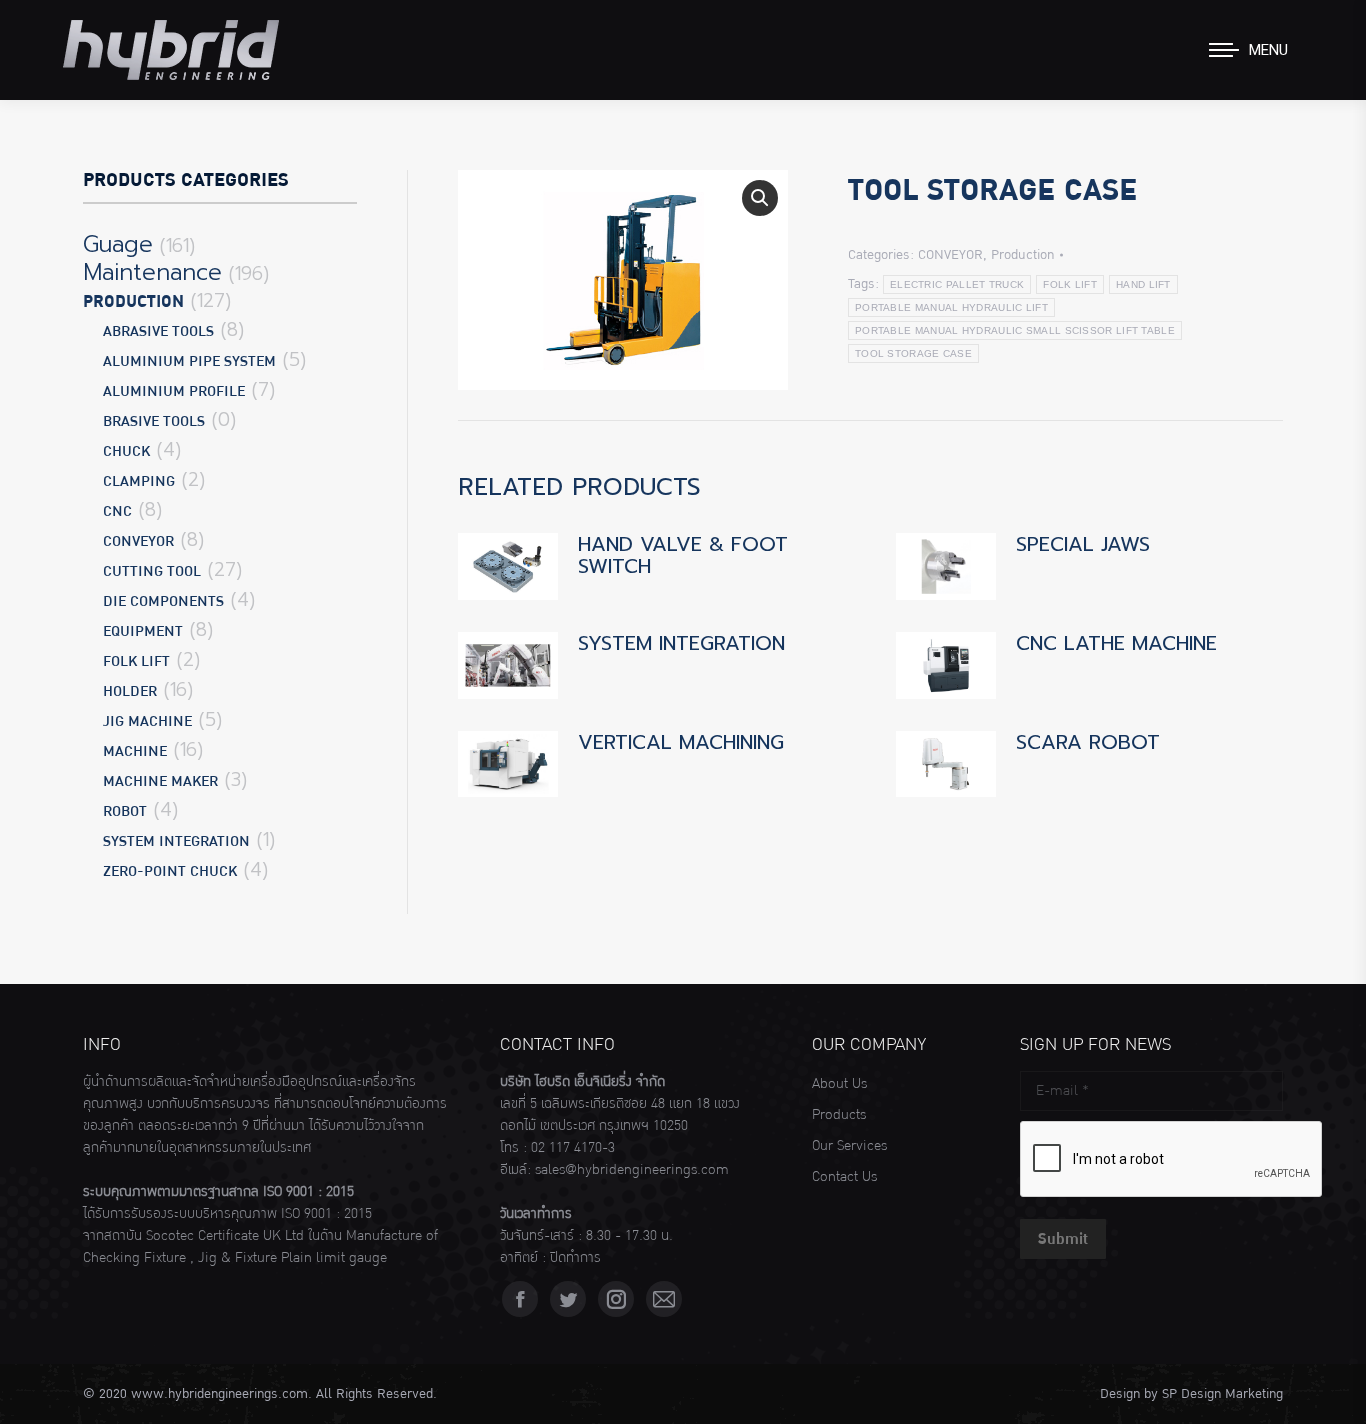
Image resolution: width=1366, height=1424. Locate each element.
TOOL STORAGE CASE (913, 353)
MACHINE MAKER (160, 781)
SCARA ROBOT (1088, 742)
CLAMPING (139, 481)
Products (839, 1115)
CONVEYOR (950, 255)
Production (1022, 255)
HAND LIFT (1143, 284)
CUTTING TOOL (152, 571)
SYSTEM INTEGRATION (681, 643)
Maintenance (152, 273)
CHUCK (126, 451)
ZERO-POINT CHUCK (170, 871)
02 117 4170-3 (573, 1148)
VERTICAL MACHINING (681, 742)
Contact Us (844, 1177)
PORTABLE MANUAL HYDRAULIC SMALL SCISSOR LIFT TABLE (1015, 330)
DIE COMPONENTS (163, 601)
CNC (117, 511)
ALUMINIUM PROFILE (174, 391)
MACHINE (135, 751)
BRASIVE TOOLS (154, 421)
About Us (839, 1084)
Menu (1268, 50)
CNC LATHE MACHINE (1116, 643)
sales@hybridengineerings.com (632, 1170)
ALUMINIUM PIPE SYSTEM (189, 361)
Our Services (849, 1146)
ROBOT (125, 811)
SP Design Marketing (1222, 1394)
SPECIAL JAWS (1083, 544)
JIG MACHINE (147, 721)
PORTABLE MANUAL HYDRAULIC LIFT (951, 307)
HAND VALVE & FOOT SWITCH (683, 555)
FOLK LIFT (1070, 284)
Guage (118, 245)
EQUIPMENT (143, 631)
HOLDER (130, 691)
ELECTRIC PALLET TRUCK (957, 284)
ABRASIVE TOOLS (158, 331)
